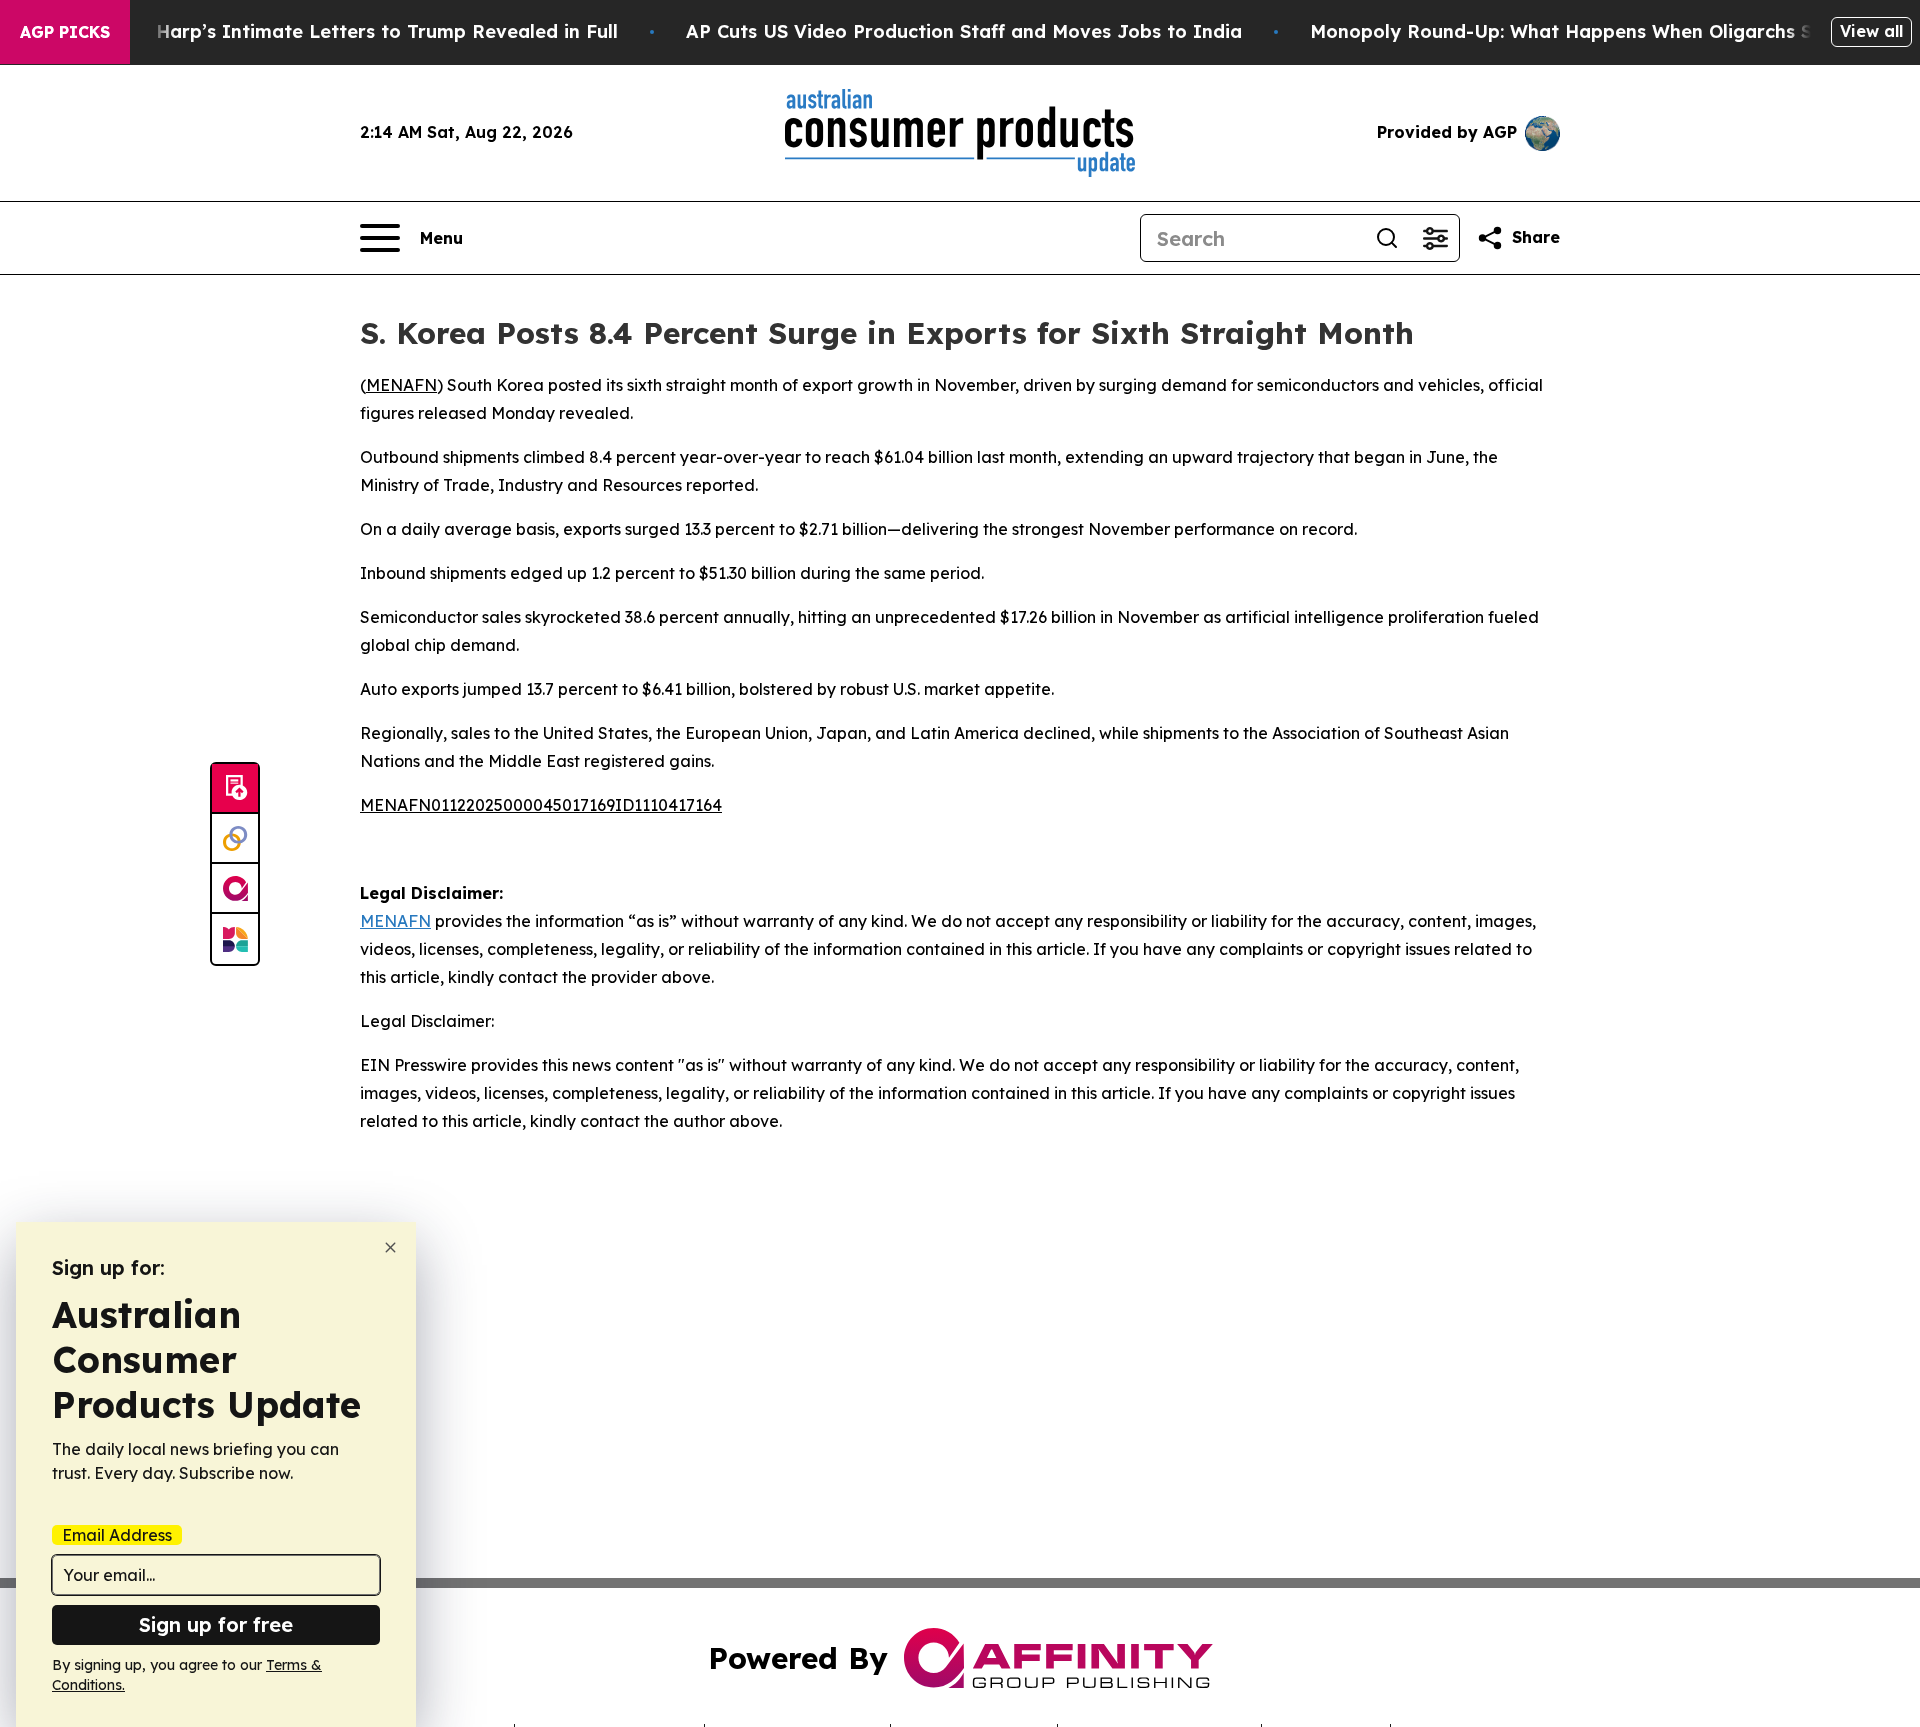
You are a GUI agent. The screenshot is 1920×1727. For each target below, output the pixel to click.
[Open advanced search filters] (1435, 238)
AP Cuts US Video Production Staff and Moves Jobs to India (964, 31)
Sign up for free (216, 1624)
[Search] (1387, 238)
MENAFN (401, 385)
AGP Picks (65, 32)
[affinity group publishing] (235, 889)
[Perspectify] (235, 839)
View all (1871, 31)
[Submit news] (235, 789)
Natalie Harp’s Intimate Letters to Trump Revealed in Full (350, 31)
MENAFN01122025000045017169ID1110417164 (541, 805)
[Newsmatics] (235, 939)
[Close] (390, 1247)
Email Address (117, 1535)
